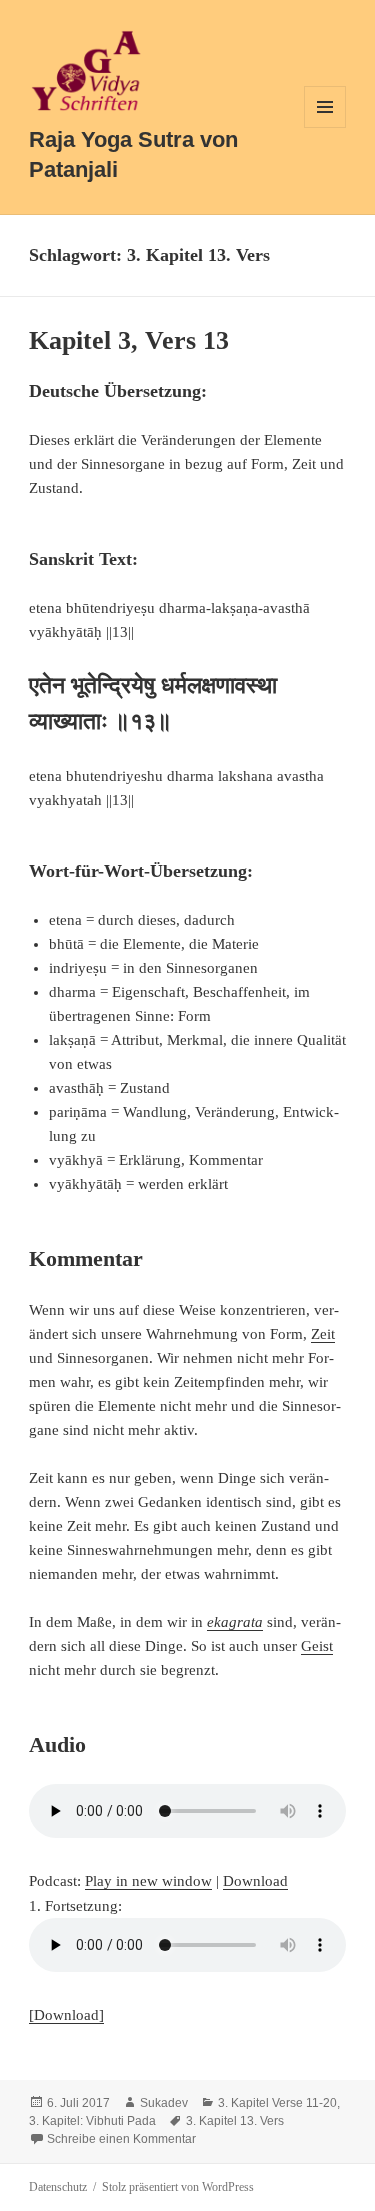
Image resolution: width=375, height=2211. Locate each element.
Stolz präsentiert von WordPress (178, 2187)
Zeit (323, 1334)
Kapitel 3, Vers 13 (129, 340)
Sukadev (164, 2103)
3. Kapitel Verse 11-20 (277, 2103)
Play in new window (148, 1881)
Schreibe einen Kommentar (121, 2139)
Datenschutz (58, 2187)
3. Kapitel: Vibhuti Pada (92, 2121)
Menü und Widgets (325, 127)
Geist (317, 1646)
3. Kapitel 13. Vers (235, 2121)
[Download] (66, 2015)
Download (255, 1881)
